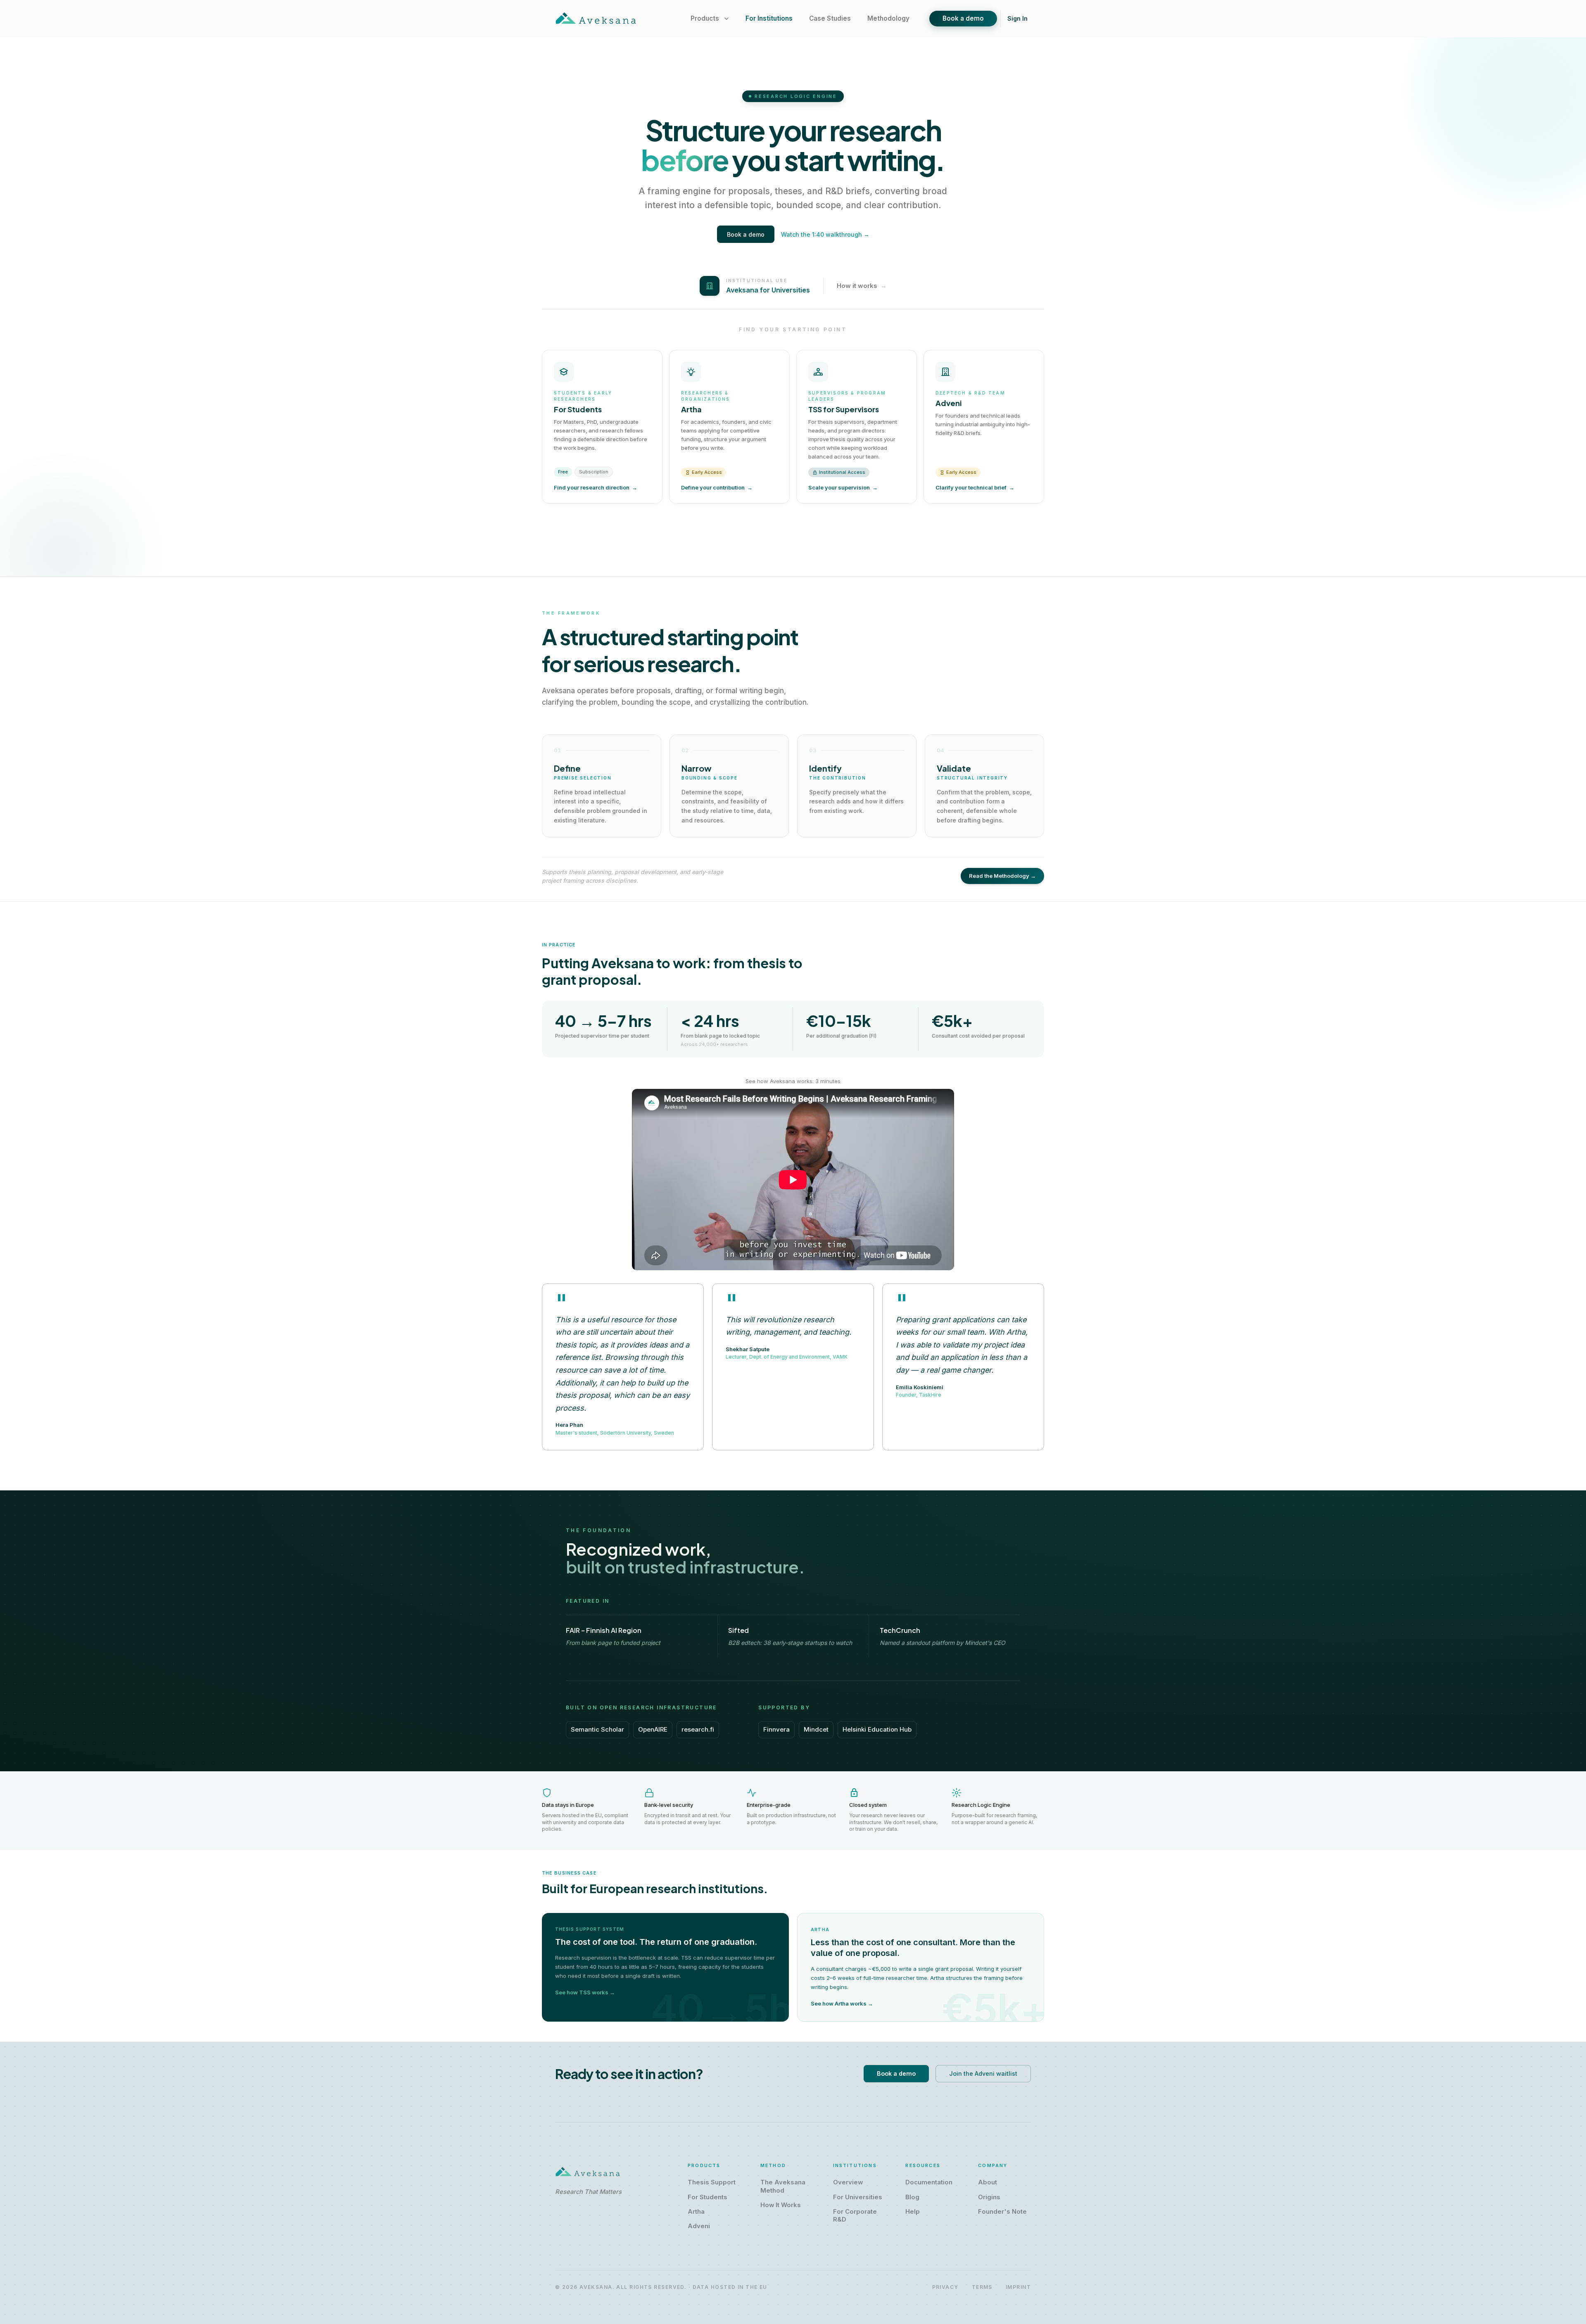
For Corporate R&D (855, 2216)
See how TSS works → (585, 1992)
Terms (982, 2287)
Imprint (1018, 2287)
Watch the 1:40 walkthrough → (825, 234)
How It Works (781, 2205)
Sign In (1017, 18)
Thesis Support (712, 2182)
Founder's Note (1002, 2212)
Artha (696, 2212)
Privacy (945, 2287)
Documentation (929, 2182)
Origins (989, 2197)
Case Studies (830, 18)
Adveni (699, 2226)
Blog (912, 2197)
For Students (708, 2197)
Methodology (888, 18)
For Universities (858, 2197)
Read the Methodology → (1002, 876)
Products (705, 18)
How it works (862, 286)
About (988, 2182)
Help (913, 2212)
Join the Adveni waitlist (983, 2073)
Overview (848, 2182)
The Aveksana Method (783, 2186)
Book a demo (963, 18)
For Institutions (769, 18)
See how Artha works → (842, 2003)
